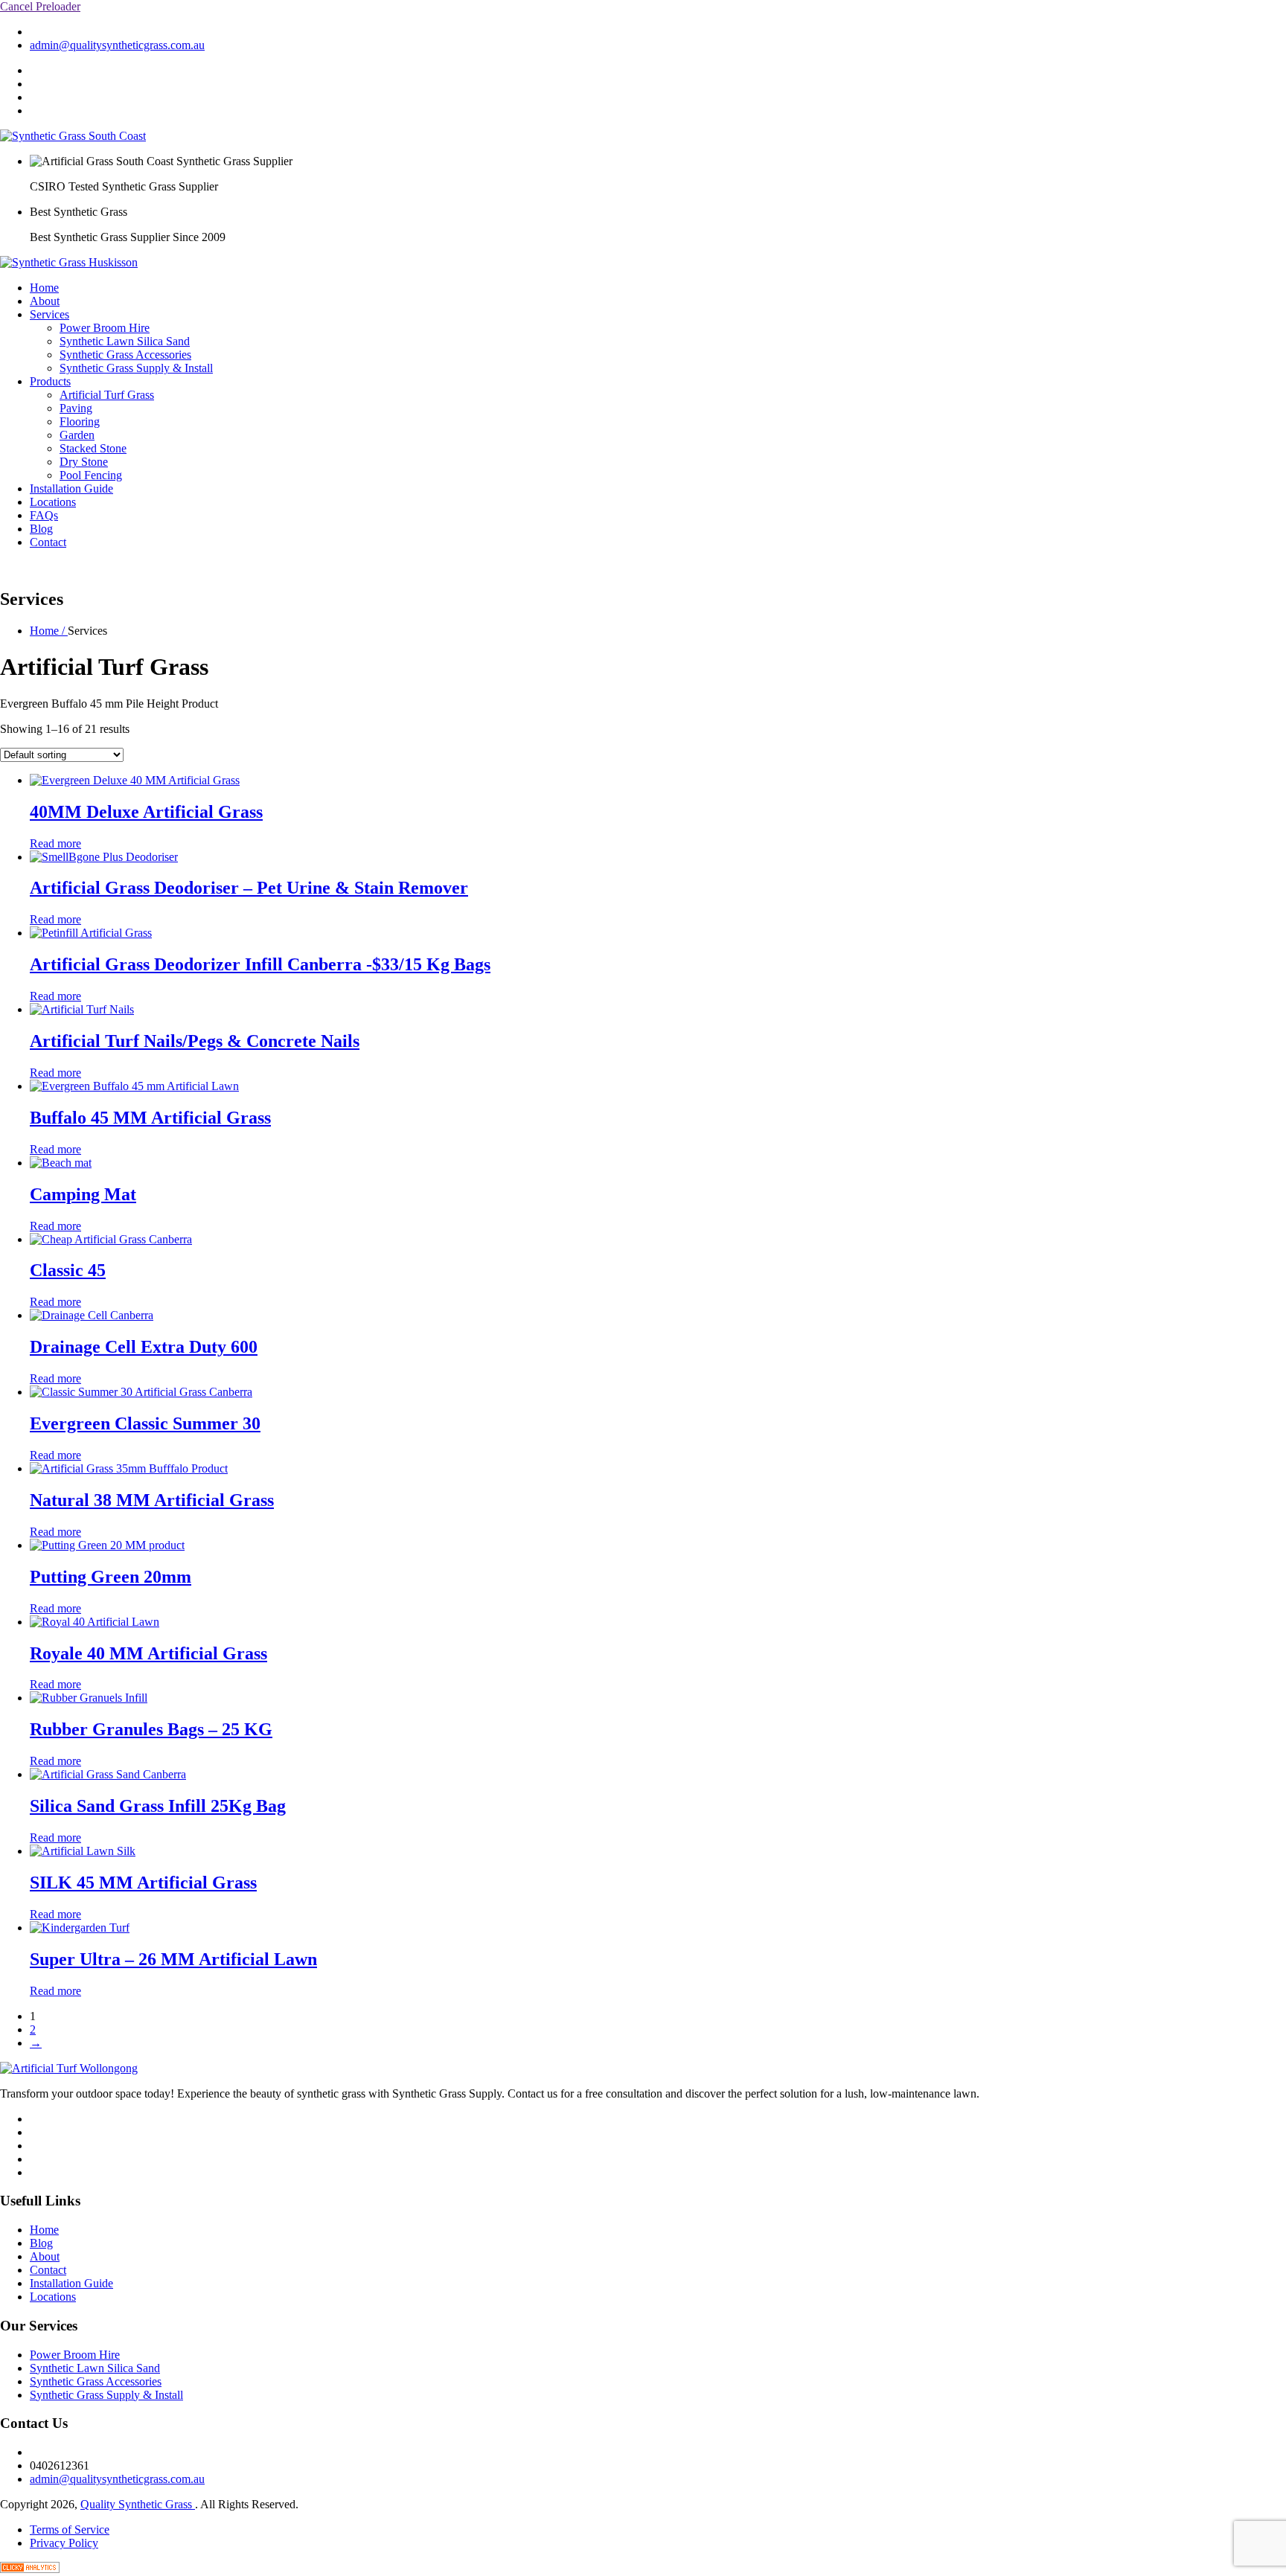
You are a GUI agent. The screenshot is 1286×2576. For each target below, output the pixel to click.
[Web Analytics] (30, 2569)
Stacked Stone (93, 448)
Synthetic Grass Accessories (125, 355)
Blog (41, 529)
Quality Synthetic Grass (138, 2504)
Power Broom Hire (105, 328)
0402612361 (60, 32)
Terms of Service (70, 2529)
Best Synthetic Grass (79, 212)
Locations (53, 502)
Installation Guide (71, 488)
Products (50, 381)
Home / (49, 631)
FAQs (44, 515)
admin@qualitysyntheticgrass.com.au (117, 45)
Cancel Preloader (40, 6)
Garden (77, 435)
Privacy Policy (64, 2543)
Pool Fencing (91, 475)
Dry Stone (84, 462)
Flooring (80, 422)
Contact (48, 542)
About (45, 301)
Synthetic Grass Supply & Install (136, 368)
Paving (76, 408)
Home (44, 288)
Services (49, 314)
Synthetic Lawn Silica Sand (125, 341)
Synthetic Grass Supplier (234, 161)
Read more (55, 843)
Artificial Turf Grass (107, 395)
